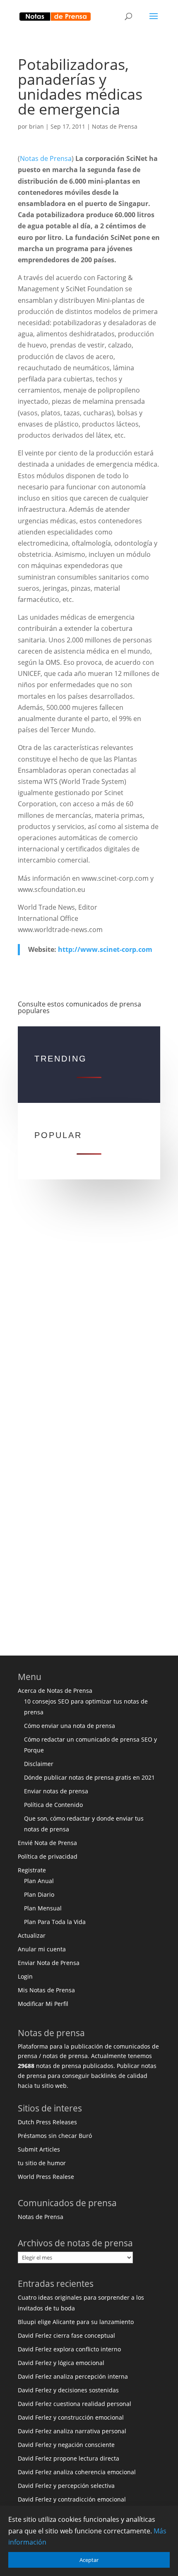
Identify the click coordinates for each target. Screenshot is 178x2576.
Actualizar (32, 1935)
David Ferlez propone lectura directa (69, 2458)
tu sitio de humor (42, 2163)
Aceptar (89, 2560)
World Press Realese (46, 2177)
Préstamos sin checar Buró (55, 2136)
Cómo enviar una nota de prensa (70, 1726)
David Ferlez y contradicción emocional (72, 2499)
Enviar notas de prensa (56, 1791)
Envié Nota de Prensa (47, 1843)
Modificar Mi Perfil (43, 2004)
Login (25, 1976)
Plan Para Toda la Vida (55, 1922)
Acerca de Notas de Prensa (55, 1691)
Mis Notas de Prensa (46, 1990)
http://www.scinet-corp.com (105, 949)
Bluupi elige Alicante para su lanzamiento (76, 2322)
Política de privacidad (48, 1856)
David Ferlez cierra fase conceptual (66, 2335)
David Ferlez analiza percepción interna (73, 2376)
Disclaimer (39, 1764)
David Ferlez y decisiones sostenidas (68, 2390)
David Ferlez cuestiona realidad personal (75, 2404)
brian (36, 126)
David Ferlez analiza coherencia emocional (77, 2472)
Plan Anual (39, 1881)
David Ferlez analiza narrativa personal (72, 2431)
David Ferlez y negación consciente (66, 2445)
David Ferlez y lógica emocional (61, 2363)
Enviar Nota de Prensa (49, 1963)
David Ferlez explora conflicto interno (69, 2349)
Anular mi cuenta (42, 1949)
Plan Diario (39, 1894)
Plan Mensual (43, 1908)
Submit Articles (39, 2149)
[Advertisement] (89, 1317)
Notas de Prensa (115, 126)
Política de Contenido (53, 1805)
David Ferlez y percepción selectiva (66, 2486)
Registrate (32, 1870)
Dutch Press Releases (47, 2122)
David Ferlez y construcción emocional (71, 2417)
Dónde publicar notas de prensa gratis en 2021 (89, 1777)
